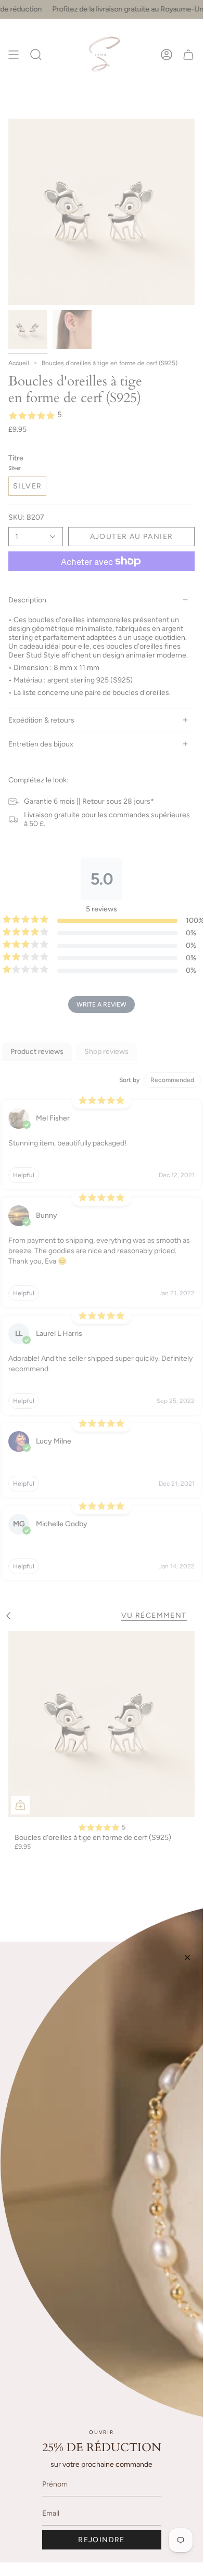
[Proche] (187, 1957)
